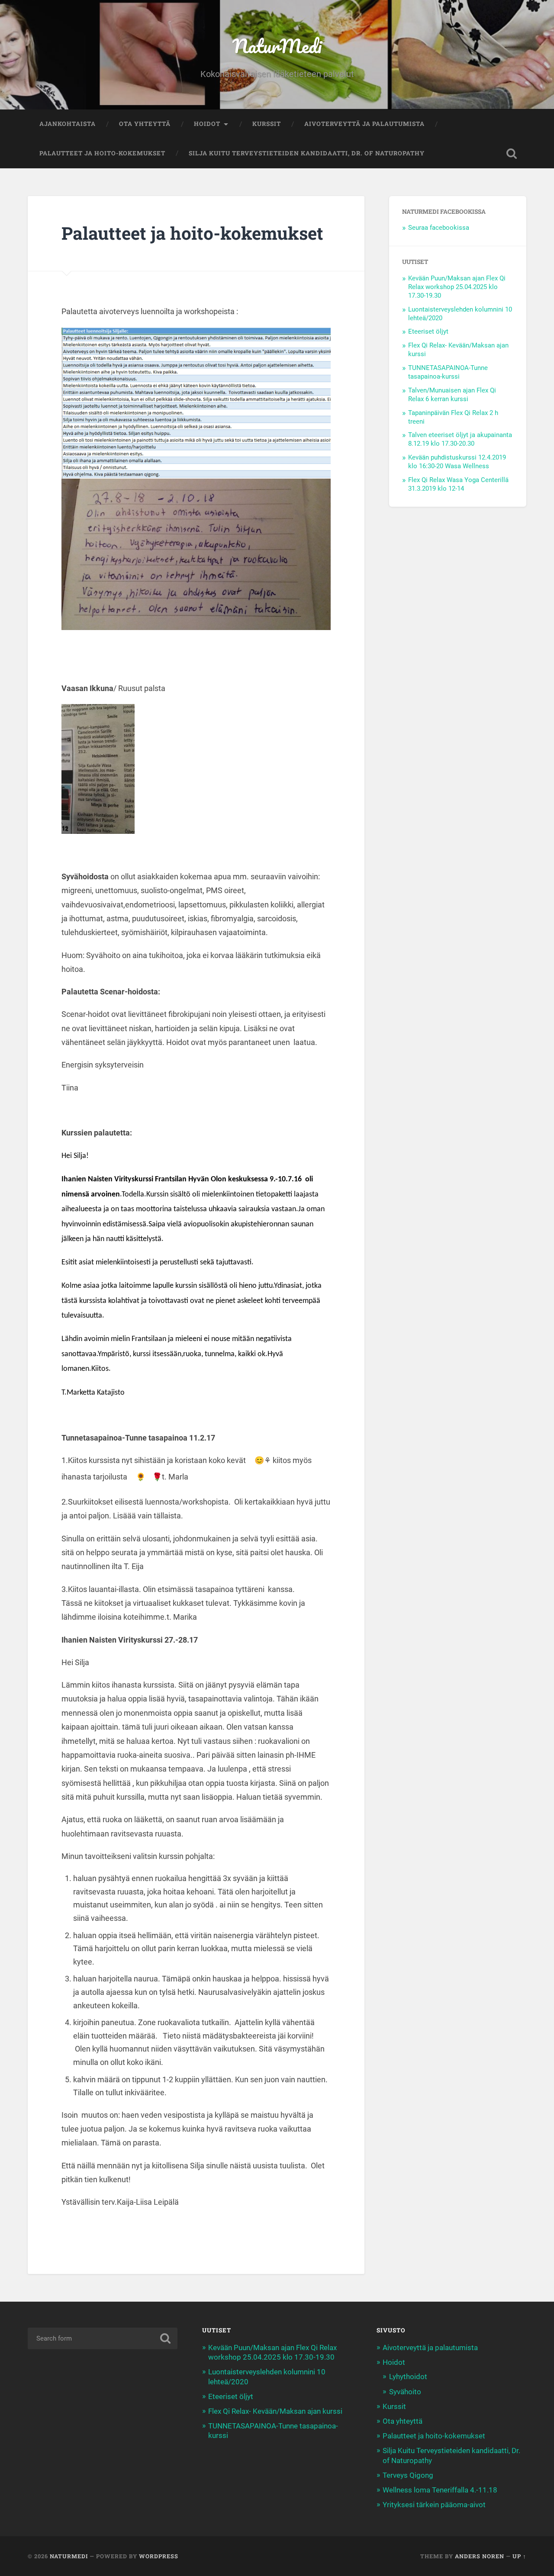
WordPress (159, 2556)
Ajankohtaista (68, 124)
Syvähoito (405, 2392)
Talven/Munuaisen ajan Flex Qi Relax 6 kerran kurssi (452, 395)
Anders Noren (480, 2556)
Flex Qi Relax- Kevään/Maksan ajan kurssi (275, 2411)
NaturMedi (277, 46)
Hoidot (207, 124)
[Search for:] (103, 2338)
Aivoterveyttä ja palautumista (364, 124)
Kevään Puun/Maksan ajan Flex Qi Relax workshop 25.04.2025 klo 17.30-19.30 (457, 287)
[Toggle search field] (512, 154)
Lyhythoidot (408, 2377)
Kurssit (267, 124)
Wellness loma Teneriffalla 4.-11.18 (440, 2490)
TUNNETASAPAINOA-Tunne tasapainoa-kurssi (448, 372)
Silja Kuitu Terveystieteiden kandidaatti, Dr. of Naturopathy (307, 153)
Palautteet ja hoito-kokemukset (102, 153)
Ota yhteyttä (145, 124)
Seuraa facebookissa (439, 228)
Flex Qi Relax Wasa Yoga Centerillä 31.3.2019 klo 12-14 (458, 484)
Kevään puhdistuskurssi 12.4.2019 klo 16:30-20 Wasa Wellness (457, 462)
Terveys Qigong (408, 2475)
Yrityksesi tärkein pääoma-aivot (434, 2505)
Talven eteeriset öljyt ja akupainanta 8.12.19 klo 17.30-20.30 (460, 439)
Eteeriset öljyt (428, 331)
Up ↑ (519, 2556)
